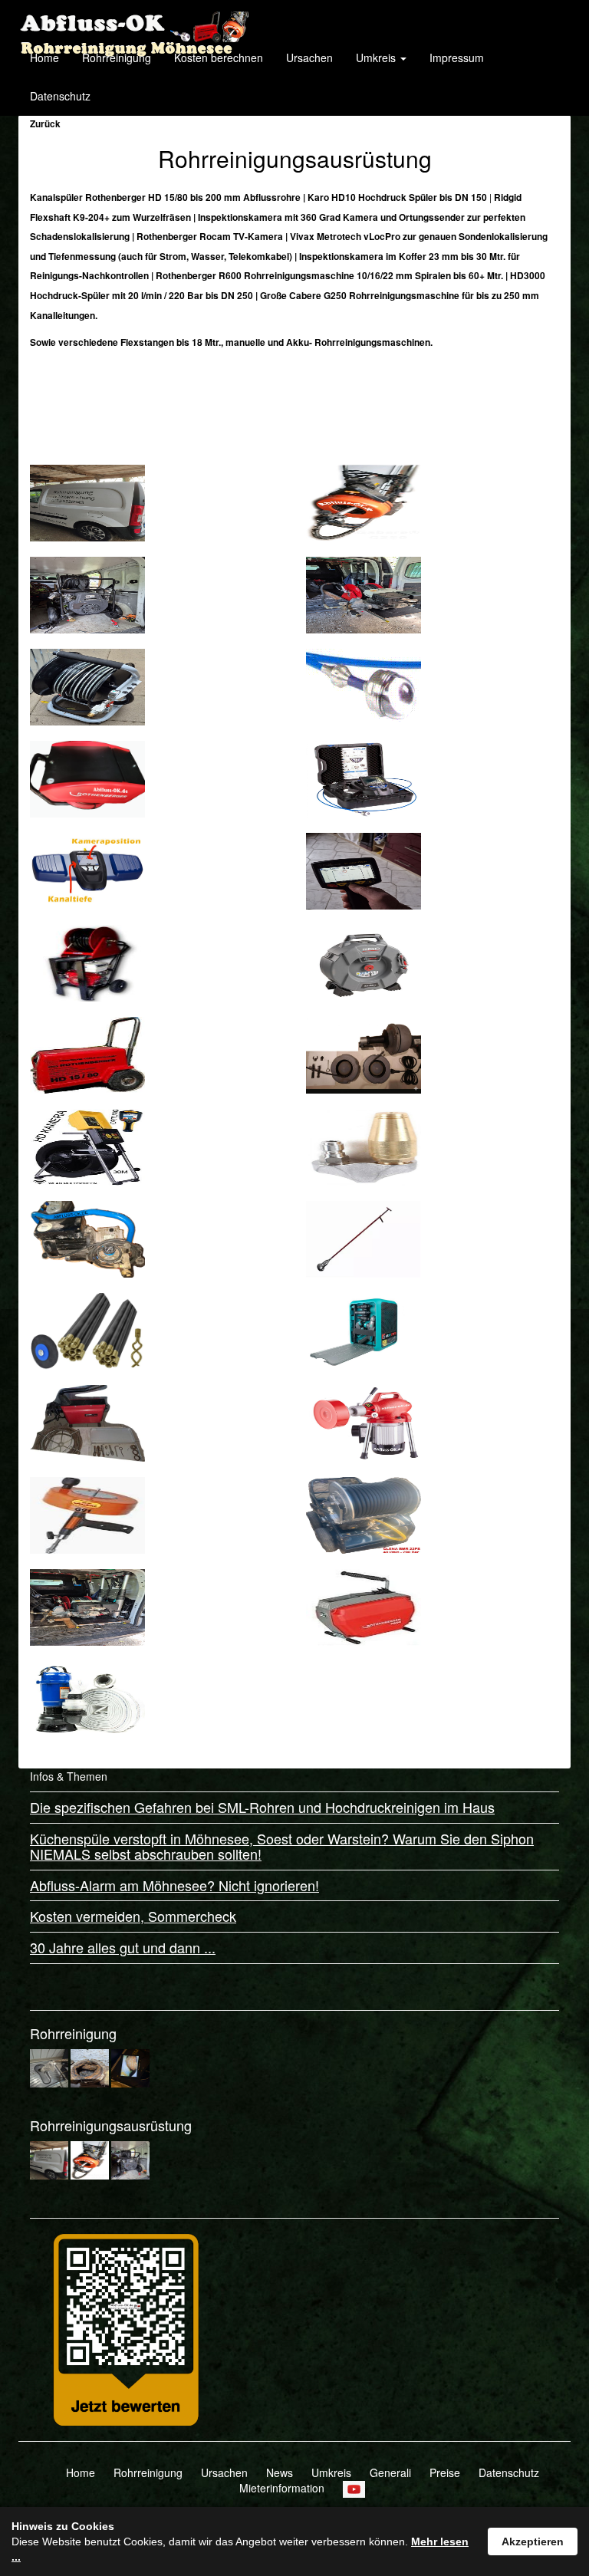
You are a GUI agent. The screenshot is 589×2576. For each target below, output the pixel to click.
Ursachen (309, 58)
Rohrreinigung (117, 58)
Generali (390, 2472)
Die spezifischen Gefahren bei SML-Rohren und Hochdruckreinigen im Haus (262, 1807)
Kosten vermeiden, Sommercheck (133, 1916)
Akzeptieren (533, 2541)
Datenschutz (60, 96)
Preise (445, 2472)
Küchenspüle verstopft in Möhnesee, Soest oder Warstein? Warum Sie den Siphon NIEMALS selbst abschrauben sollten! (282, 1846)
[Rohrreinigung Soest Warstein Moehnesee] (133, 19)
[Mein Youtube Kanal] (354, 2488)
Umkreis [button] (377, 58)
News (280, 2472)
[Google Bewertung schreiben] (126, 2328)
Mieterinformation (282, 2488)
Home (44, 58)
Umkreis (331, 2472)
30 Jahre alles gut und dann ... (123, 1947)
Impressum (457, 58)
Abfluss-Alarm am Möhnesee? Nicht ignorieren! (174, 1885)
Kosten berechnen (219, 58)
